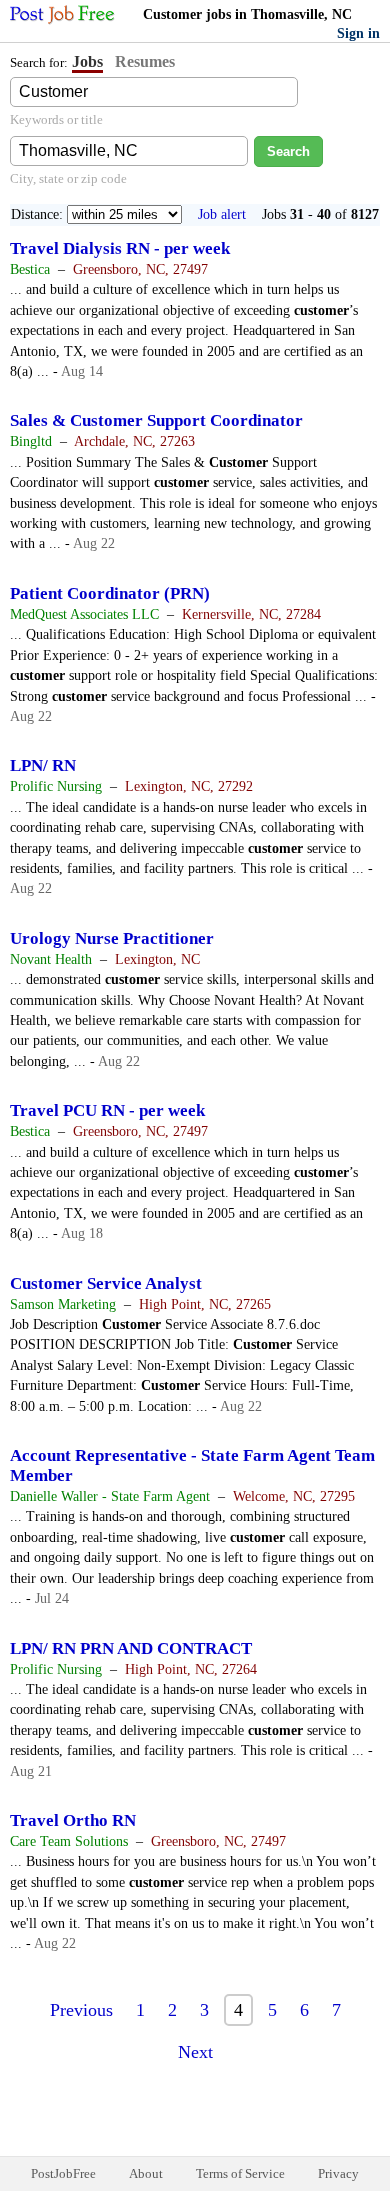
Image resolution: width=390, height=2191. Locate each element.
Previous (81, 2010)
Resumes (145, 61)
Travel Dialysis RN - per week (120, 248)
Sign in (358, 33)
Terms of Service (240, 2173)
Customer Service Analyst (106, 1283)
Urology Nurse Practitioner (112, 938)
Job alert (222, 214)
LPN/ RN (43, 765)
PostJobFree (63, 2173)
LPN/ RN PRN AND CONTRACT (131, 1648)
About (146, 2173)
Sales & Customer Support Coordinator (156, 420)
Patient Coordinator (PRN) (110, 593)
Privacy (338, 2173)
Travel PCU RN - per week (107, 1110)
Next (195, 2052)
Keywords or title (56, 119)
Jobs (87, 61)
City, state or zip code (68, 178)
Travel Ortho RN (73, 1820)
